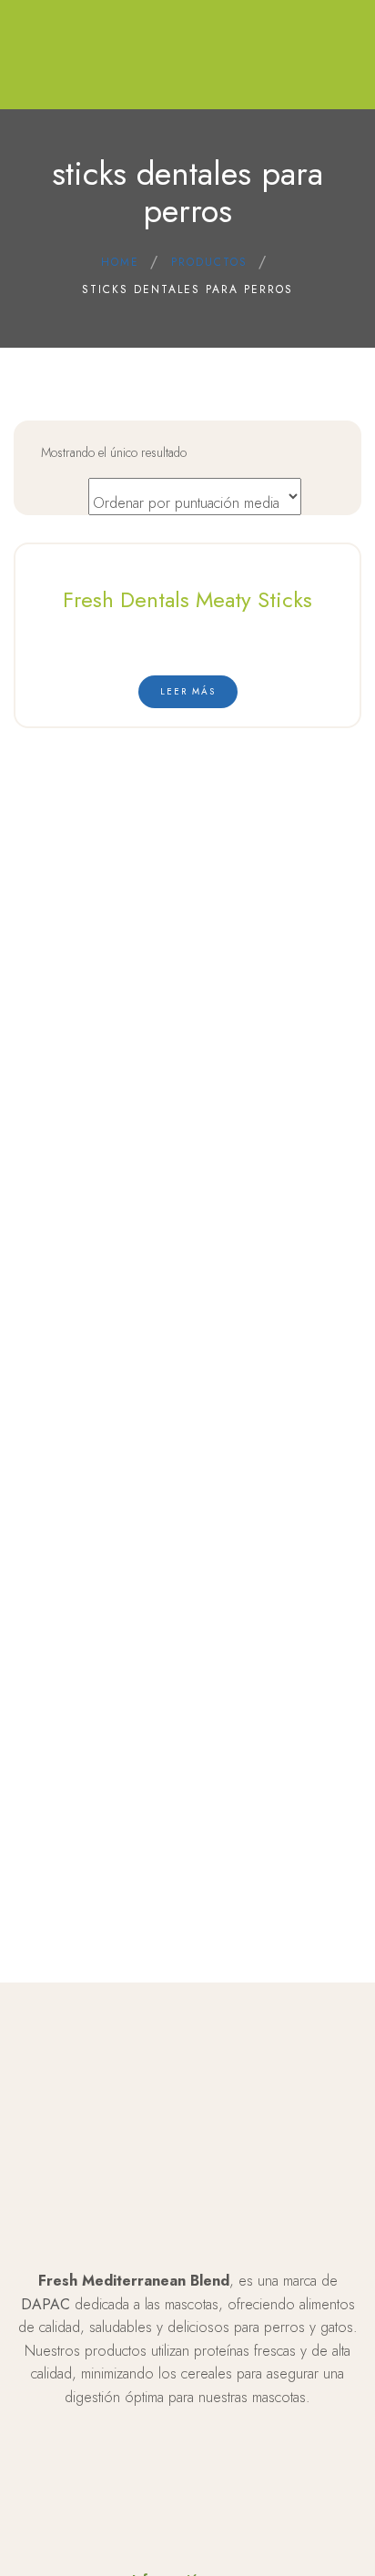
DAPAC (46, 2304)
